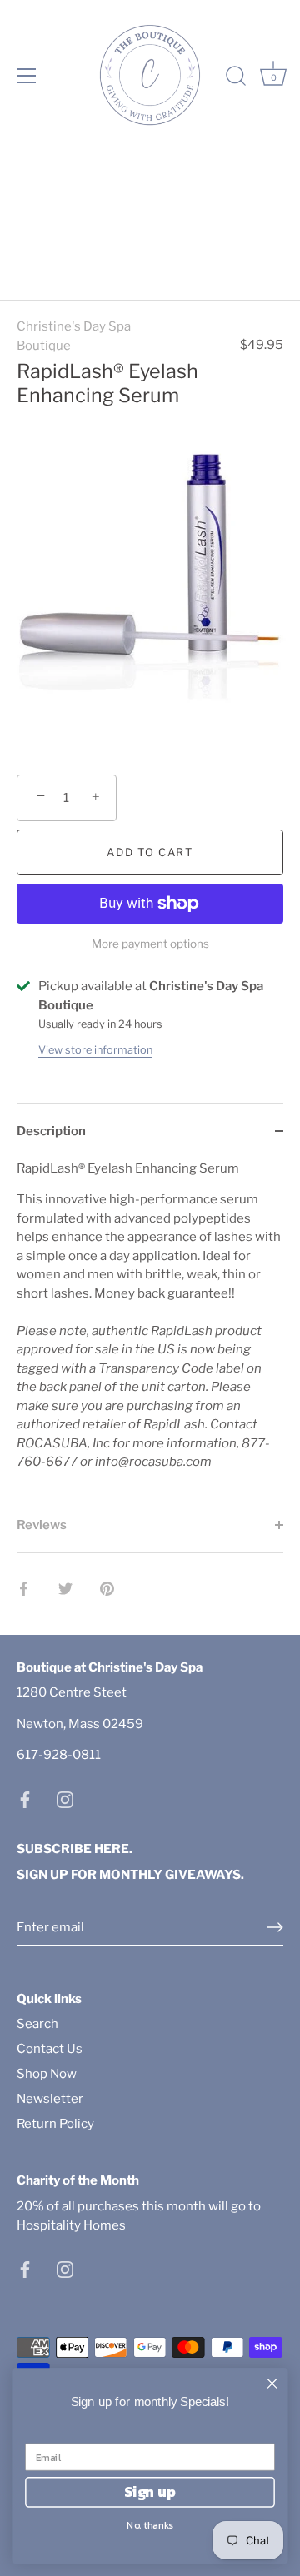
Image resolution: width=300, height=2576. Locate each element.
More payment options (150, 944)
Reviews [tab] (42, 1525)
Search (37, 2024)
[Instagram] (65, 1799)
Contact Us (50, 2049)
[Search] (236, 78)
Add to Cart (150, 852)
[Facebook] (25, 1799)
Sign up (150, 2492)
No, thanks (150, 2525)
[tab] (150, 1328)
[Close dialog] (272, 2384)
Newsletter (50, 2099)
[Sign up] (275, 1927)
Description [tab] (51, 1131)
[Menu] (27, 76)
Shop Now (47, 2074)
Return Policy (55, 2124)
